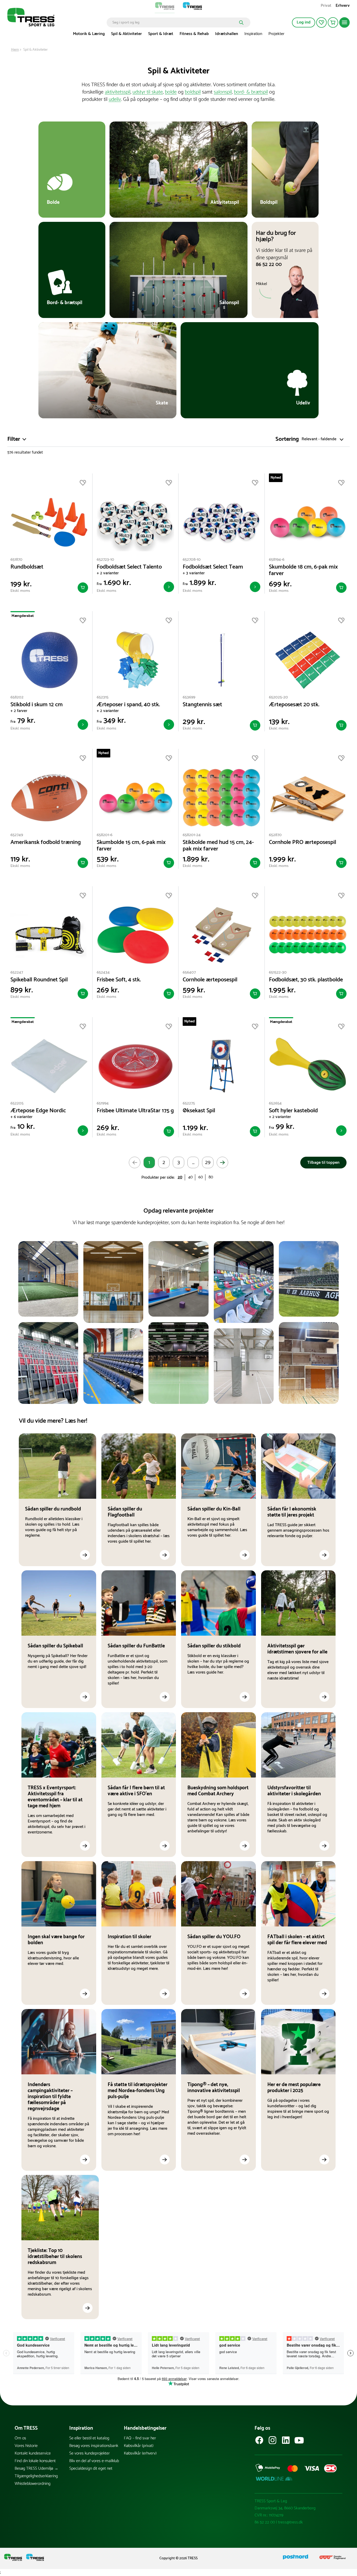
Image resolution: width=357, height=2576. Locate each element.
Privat (326, 6)
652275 (189, 1103)
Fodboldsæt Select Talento (129, 567)
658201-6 (105, 835)
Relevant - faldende (319, 439)
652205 (17, 1103)
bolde (171, 92)
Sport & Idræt (161, 34)
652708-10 (192, 560)
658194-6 (277, 560)
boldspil (193, 92)
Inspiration (253, 34)
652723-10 (105, 560)
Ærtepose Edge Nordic (38, 1111)
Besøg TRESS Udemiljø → (36, 2468)
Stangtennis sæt (202, 705)
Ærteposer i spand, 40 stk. (128, 705)
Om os (20, 2438)
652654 (275, 1103)
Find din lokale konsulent (35, 2461)
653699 (189, 697)
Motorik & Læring (89, 34)
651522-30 (278, 972)
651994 (103, 1103)
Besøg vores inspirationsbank (94, 2446)
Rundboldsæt (27, 567)
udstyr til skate (148, 92)
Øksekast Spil (199, 1111)
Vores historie (26, 2446)
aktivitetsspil (118, 92)
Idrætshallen (227, 34)
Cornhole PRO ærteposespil (303, 843)
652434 (103, 972)
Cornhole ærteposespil (210, 980)
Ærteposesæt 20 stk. (294, 705)
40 (190, 1177)
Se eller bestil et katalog (89, 2438)
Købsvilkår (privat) (139, 2446)
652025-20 (278, 697)
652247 (17, 972)
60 (201, 1177)
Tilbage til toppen (323, 1163)
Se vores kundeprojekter (90, 2453)
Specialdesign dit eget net (91, 2468)
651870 (16, 560)
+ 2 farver (19, 711)
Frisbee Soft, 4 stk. (119, 980)
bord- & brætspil (251, 92)
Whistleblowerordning (33, 2484)
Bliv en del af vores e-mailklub (94, 2461)
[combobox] (175, 22)
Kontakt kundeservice (33, 2453)
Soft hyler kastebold (293, 1111)
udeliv (115, 99)
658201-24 (192, 835)
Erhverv (343, 6)
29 (208, 1163)
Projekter (276, 34)
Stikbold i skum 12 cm (37, 705)
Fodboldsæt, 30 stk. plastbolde (306, 980)
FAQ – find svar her (140, 2438)
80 (211, 1177)
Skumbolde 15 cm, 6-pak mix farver (131, 846)
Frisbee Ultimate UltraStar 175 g (135, 1111)
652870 (275, 835)
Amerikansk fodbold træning (46, 843)
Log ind (304, 22)
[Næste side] (222, 1162)
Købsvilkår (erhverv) (140, 2453)
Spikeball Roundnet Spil (39, 980)
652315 (103, 697)
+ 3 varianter (194, 573)
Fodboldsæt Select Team (213, 567)
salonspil (223, 92)
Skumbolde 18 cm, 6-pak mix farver (303, 570)
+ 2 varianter (108, 573)
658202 (17, 697)
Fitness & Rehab (194, 34)
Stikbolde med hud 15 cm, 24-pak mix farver (218, 846)
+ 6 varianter (21, 1117)
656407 (189, 972)
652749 (17, 835)
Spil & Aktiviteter (126, 34)
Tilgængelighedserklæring (36, 2476)
